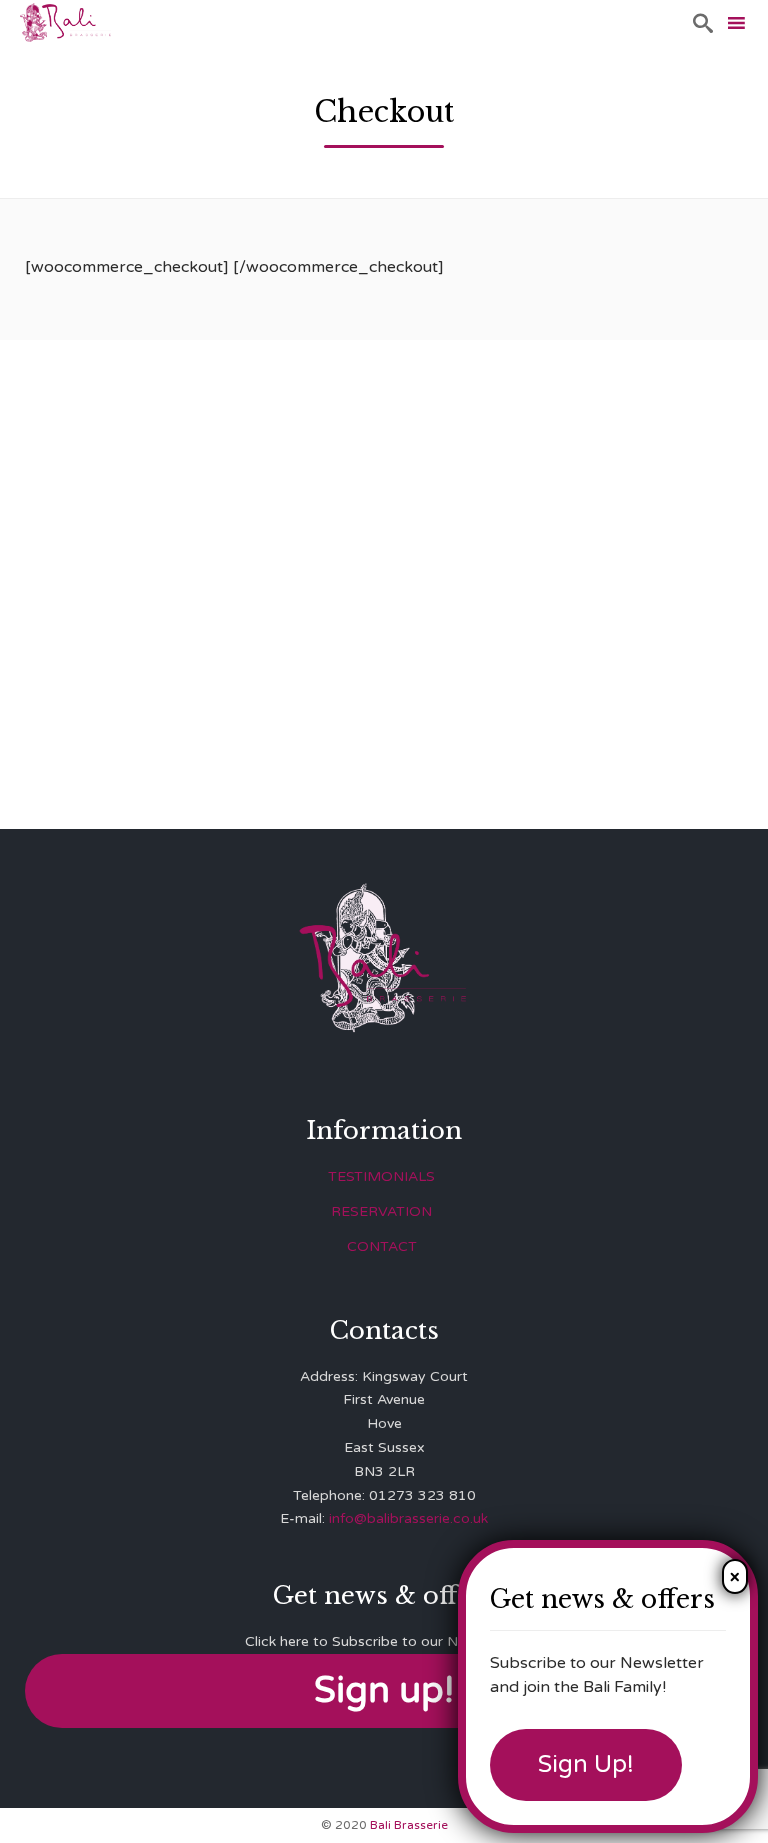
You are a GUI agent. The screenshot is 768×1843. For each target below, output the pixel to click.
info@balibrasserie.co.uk (408, 1518)
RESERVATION (381, 1211)
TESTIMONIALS (381, 1176)
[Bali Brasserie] (65, 22)
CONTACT (382, 1246)
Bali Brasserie (409, 1825)
